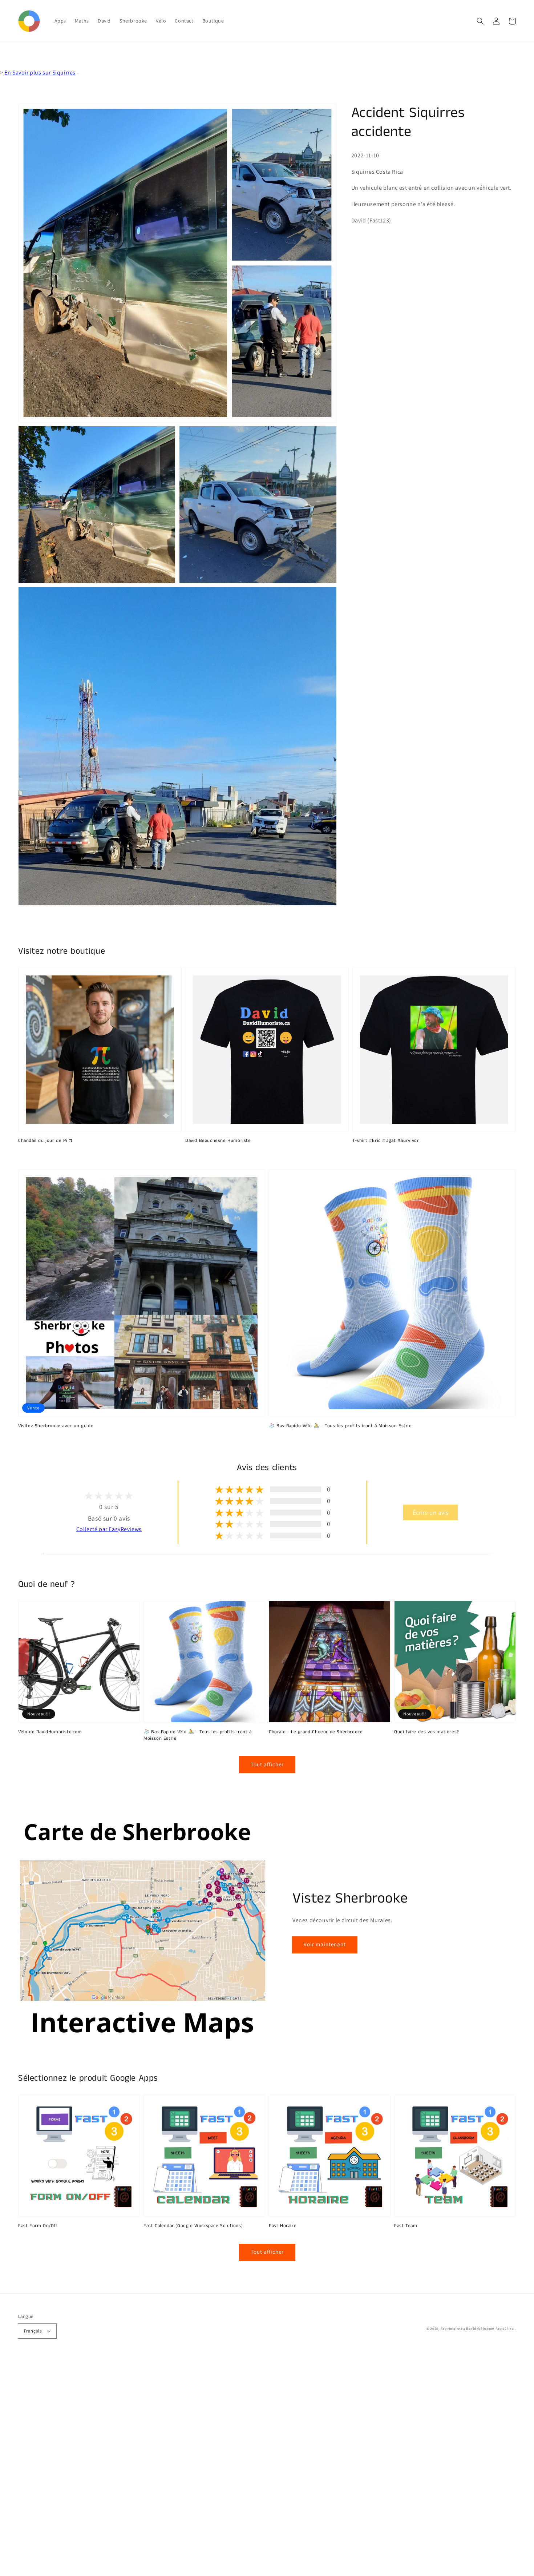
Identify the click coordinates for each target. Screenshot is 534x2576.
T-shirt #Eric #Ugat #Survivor (386, 1141)
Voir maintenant (325, 1944)
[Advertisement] (218, 2467)
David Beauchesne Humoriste (218, 1141)
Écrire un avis (430, 1512)
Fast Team (406, 2226)
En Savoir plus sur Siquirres (40, 73)
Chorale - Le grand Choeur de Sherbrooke (316, 1732)
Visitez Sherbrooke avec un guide (56, 1426)
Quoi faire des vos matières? (427, 1732)
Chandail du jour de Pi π (45, 1141)
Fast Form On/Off (38, 2226)
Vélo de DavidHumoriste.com (50, 1732)
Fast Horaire (283, 2226)
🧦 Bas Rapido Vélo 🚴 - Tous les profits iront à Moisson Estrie (340, 1426)
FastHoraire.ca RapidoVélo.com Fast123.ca (477, 2329)
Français (33, 2331)
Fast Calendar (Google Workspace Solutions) (193, 2226)
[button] (480, 21)
